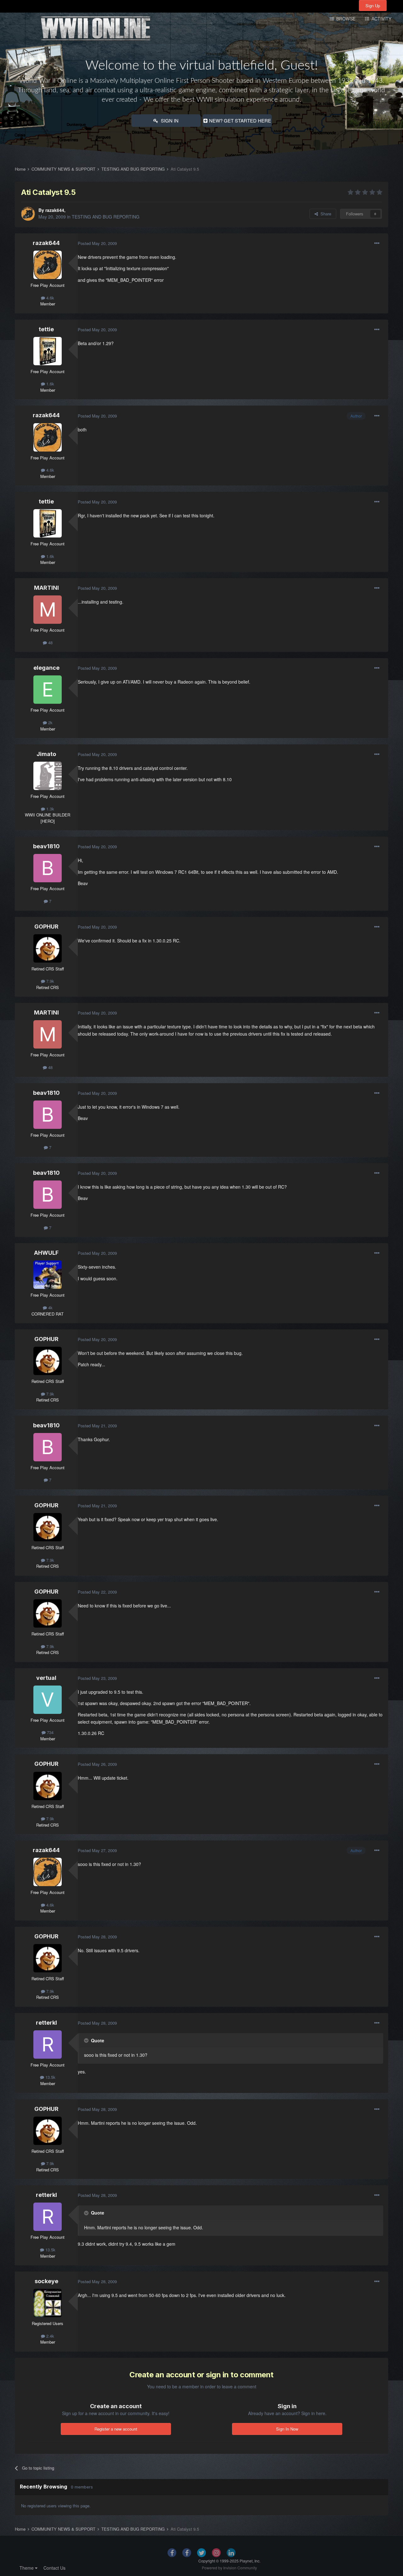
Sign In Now (287, 2429)
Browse (345, 19)
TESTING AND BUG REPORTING (106, 217)
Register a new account (116, 2429)
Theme (27, 2568)
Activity (381, 19)
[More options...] (377, 243)
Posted (97, 243)
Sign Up (373, 6)
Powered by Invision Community (229, 2568)
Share (325, 214)
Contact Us (54, 2568)
